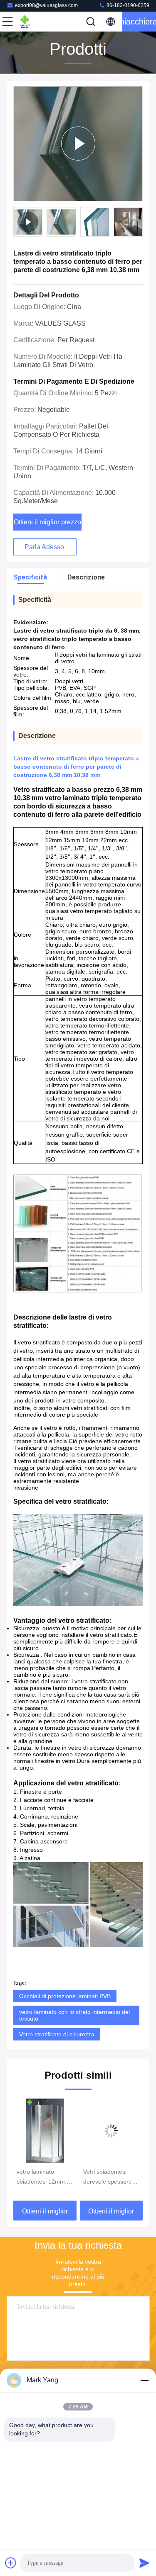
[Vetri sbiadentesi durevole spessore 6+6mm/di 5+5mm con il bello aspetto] (45, 2131)
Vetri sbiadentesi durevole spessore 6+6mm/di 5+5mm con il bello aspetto (41, 2177)
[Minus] (144, 2380)
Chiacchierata (139, 22)
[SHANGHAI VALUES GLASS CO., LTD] (35, 22)
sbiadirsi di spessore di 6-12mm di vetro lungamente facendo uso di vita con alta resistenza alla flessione (110, 2177)
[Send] (144, 2563)
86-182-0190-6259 (127, 5)
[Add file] (11, 2563)
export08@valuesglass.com (46, 5)
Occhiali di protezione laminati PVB (65, 1996)
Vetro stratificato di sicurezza (57, 2034)
